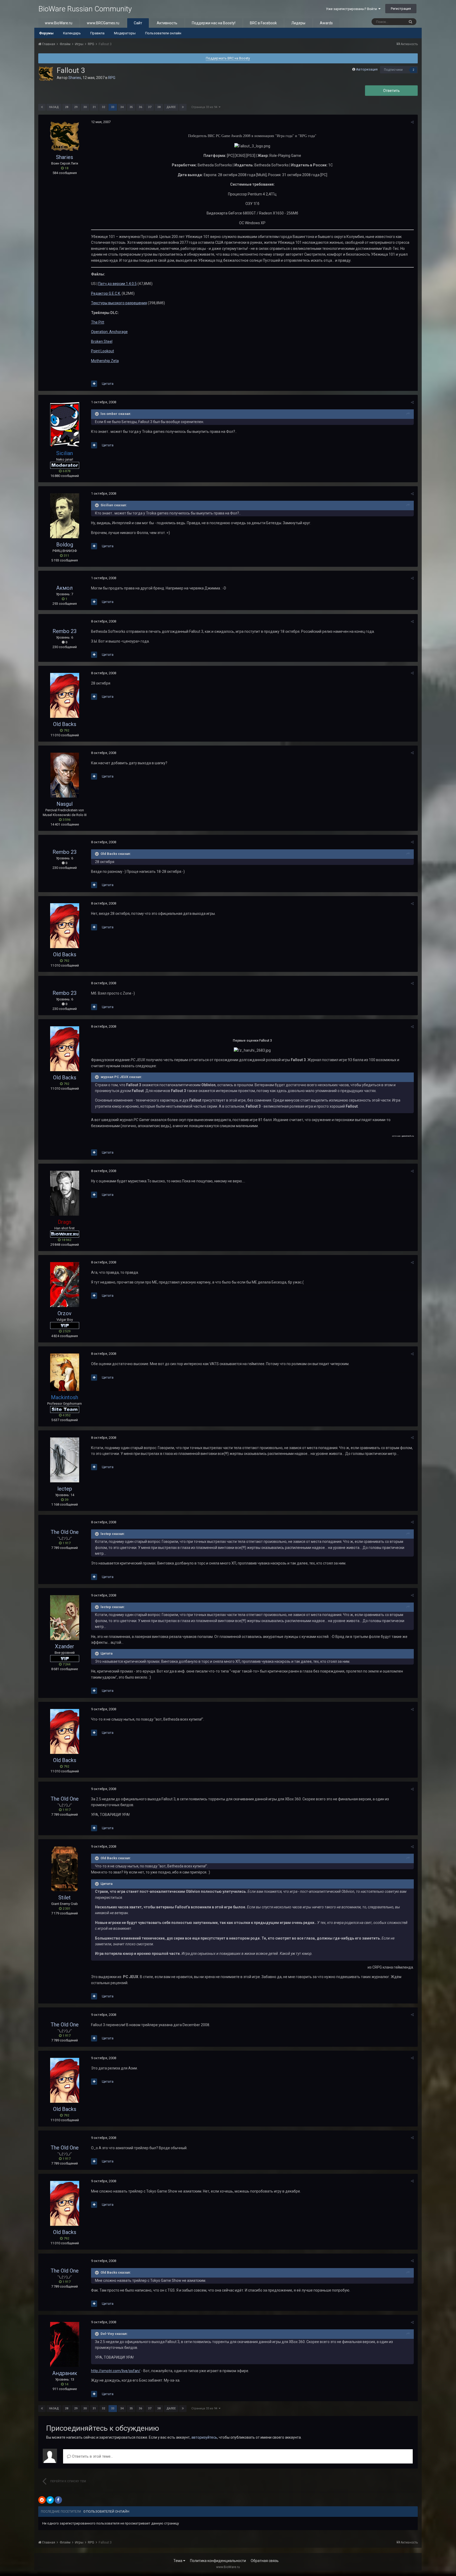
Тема (178, 2561)
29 (76, 107)
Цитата (108, 384)
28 (66, 107)
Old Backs (65, 724)
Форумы (46, 33)
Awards (326, 23)
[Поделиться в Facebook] (58, 2500)
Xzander (65, 1646)
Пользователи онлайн (163, 33)
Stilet (65, 1898)
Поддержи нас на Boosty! (214, 23)
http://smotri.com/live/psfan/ (116, 2371)
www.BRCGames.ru (103, 23)
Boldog (65, 545)
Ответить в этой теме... (92, 2456)
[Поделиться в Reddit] (42, 2500)
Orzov (65, 1313)
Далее (171, 107)
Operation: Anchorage (109, 332)
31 (94, 107)
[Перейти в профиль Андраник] (65, 2344)
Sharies (75, 78)
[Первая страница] (42, 107)
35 (131, 107)
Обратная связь (265, 2561)
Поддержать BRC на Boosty (228, 58)
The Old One (65, 1532)
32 (103, 107)
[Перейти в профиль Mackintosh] (65, 1372)
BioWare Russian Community (85, 9)
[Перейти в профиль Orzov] (65, 1285)
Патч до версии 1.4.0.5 (117, 284)
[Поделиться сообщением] (412, 122)
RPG (112, 78)
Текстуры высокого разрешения (119, 303)
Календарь (72, 33)
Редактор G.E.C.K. (106, 293)
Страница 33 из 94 (205, 107)
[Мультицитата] (94, 384)
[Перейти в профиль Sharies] (46, 74)
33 (113, 107)
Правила (97, 33)
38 (159, 107)
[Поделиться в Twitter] (50, 2500)
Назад (54, 107)
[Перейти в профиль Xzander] (65, 1618)
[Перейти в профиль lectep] (65, 1460)
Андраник (65, 2373)
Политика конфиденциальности (218, 2561)
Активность (167, 23)
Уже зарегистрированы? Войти (352, 9)
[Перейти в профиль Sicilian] (65, 424)
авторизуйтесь (204, 2437)
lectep (65, 1489)
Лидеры (298, 23)
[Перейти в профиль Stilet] (65, 1869)
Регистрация (401, 9)
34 (122, 107)
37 (150, 107)
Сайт (138, 23)
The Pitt (98, 322)
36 (140, 107)
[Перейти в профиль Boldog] (65, 516)
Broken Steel (102, 341)
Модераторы (125, 33)
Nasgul (65, 804)
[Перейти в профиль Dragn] (65, 1193)
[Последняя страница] (183, 107)
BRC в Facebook (263, 23)
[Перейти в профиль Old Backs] (65, 695)
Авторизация (367, 69)
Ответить (391, 91)
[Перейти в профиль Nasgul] (65, 775)
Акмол (65, 588)
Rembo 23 (65, 631)
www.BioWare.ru (59, 23)
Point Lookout (103, 351)
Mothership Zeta (105, 361)
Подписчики (393, 70)
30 (85, 107)
